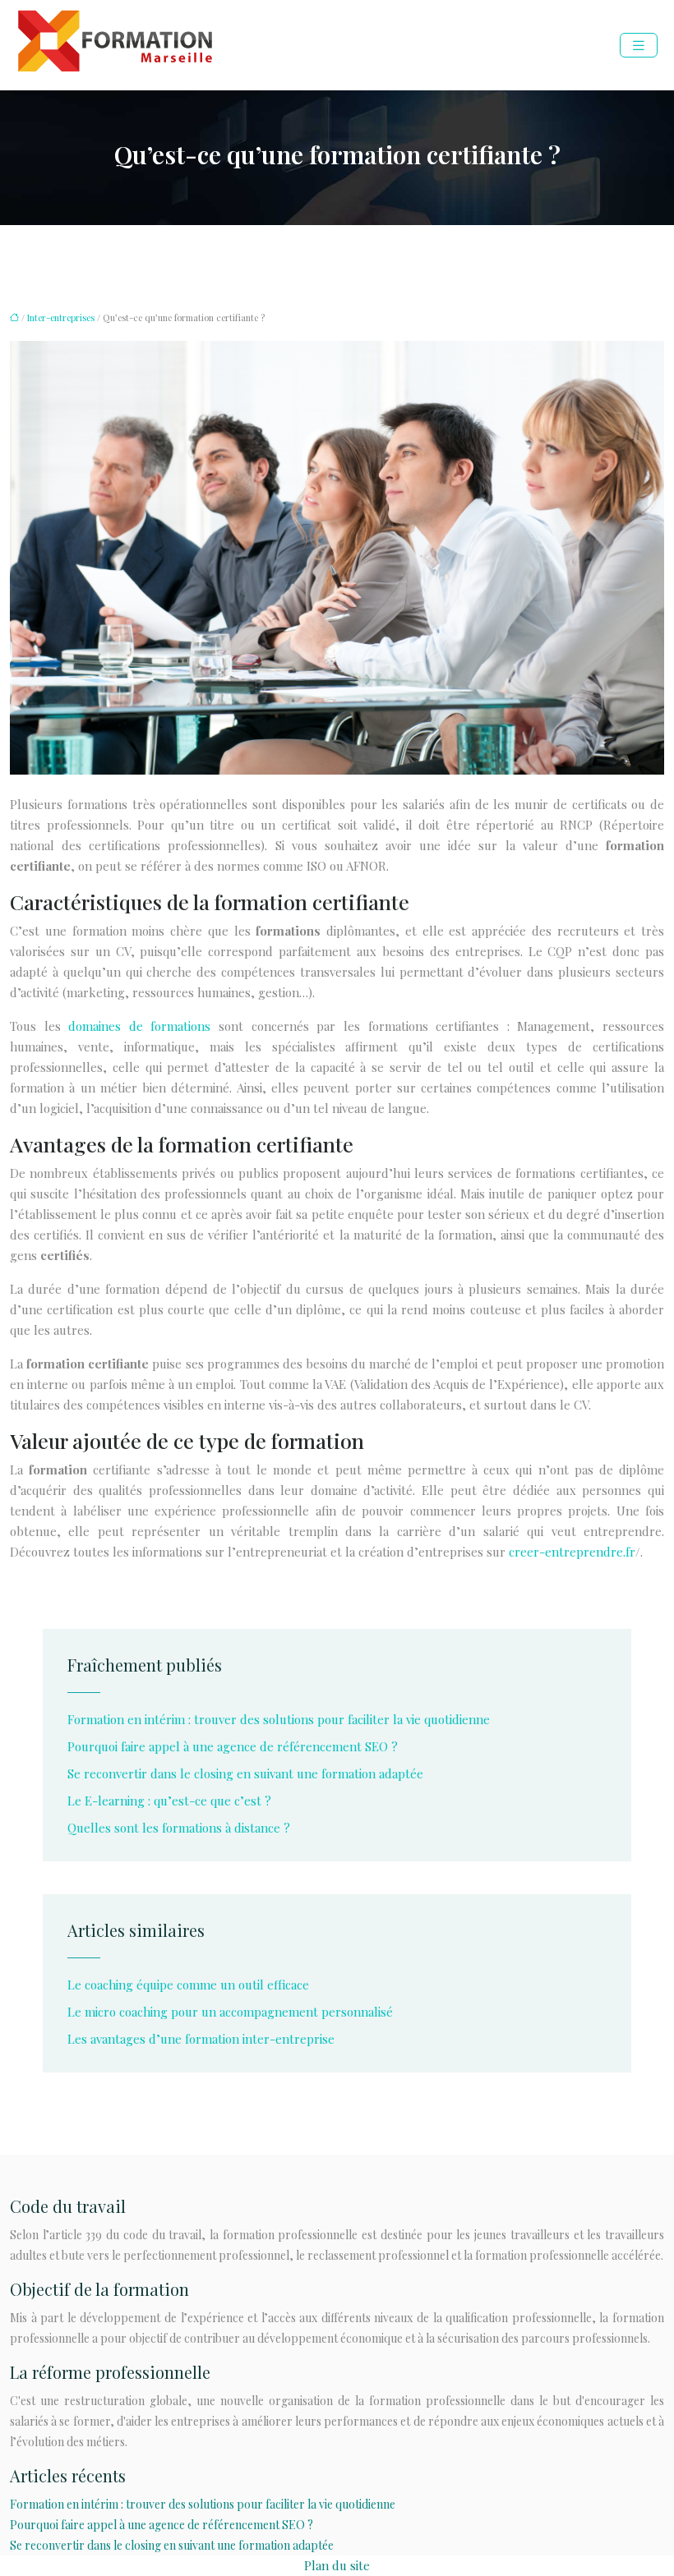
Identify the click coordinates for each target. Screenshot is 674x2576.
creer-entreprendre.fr (572, 1552)
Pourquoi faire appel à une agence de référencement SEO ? (233, 1746)
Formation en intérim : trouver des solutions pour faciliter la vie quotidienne (279, 1719)
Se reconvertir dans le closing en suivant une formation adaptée (245, 1773)
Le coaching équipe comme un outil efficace (188, 1985)
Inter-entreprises (61, 317)
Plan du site (337, 2565)
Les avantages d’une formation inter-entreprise (201, 2039)
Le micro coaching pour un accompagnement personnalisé (230, 2012)
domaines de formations (139, 1026)
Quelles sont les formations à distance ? (179, 1828)
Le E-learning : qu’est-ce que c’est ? (169, 1801)
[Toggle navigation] (639, 46)
